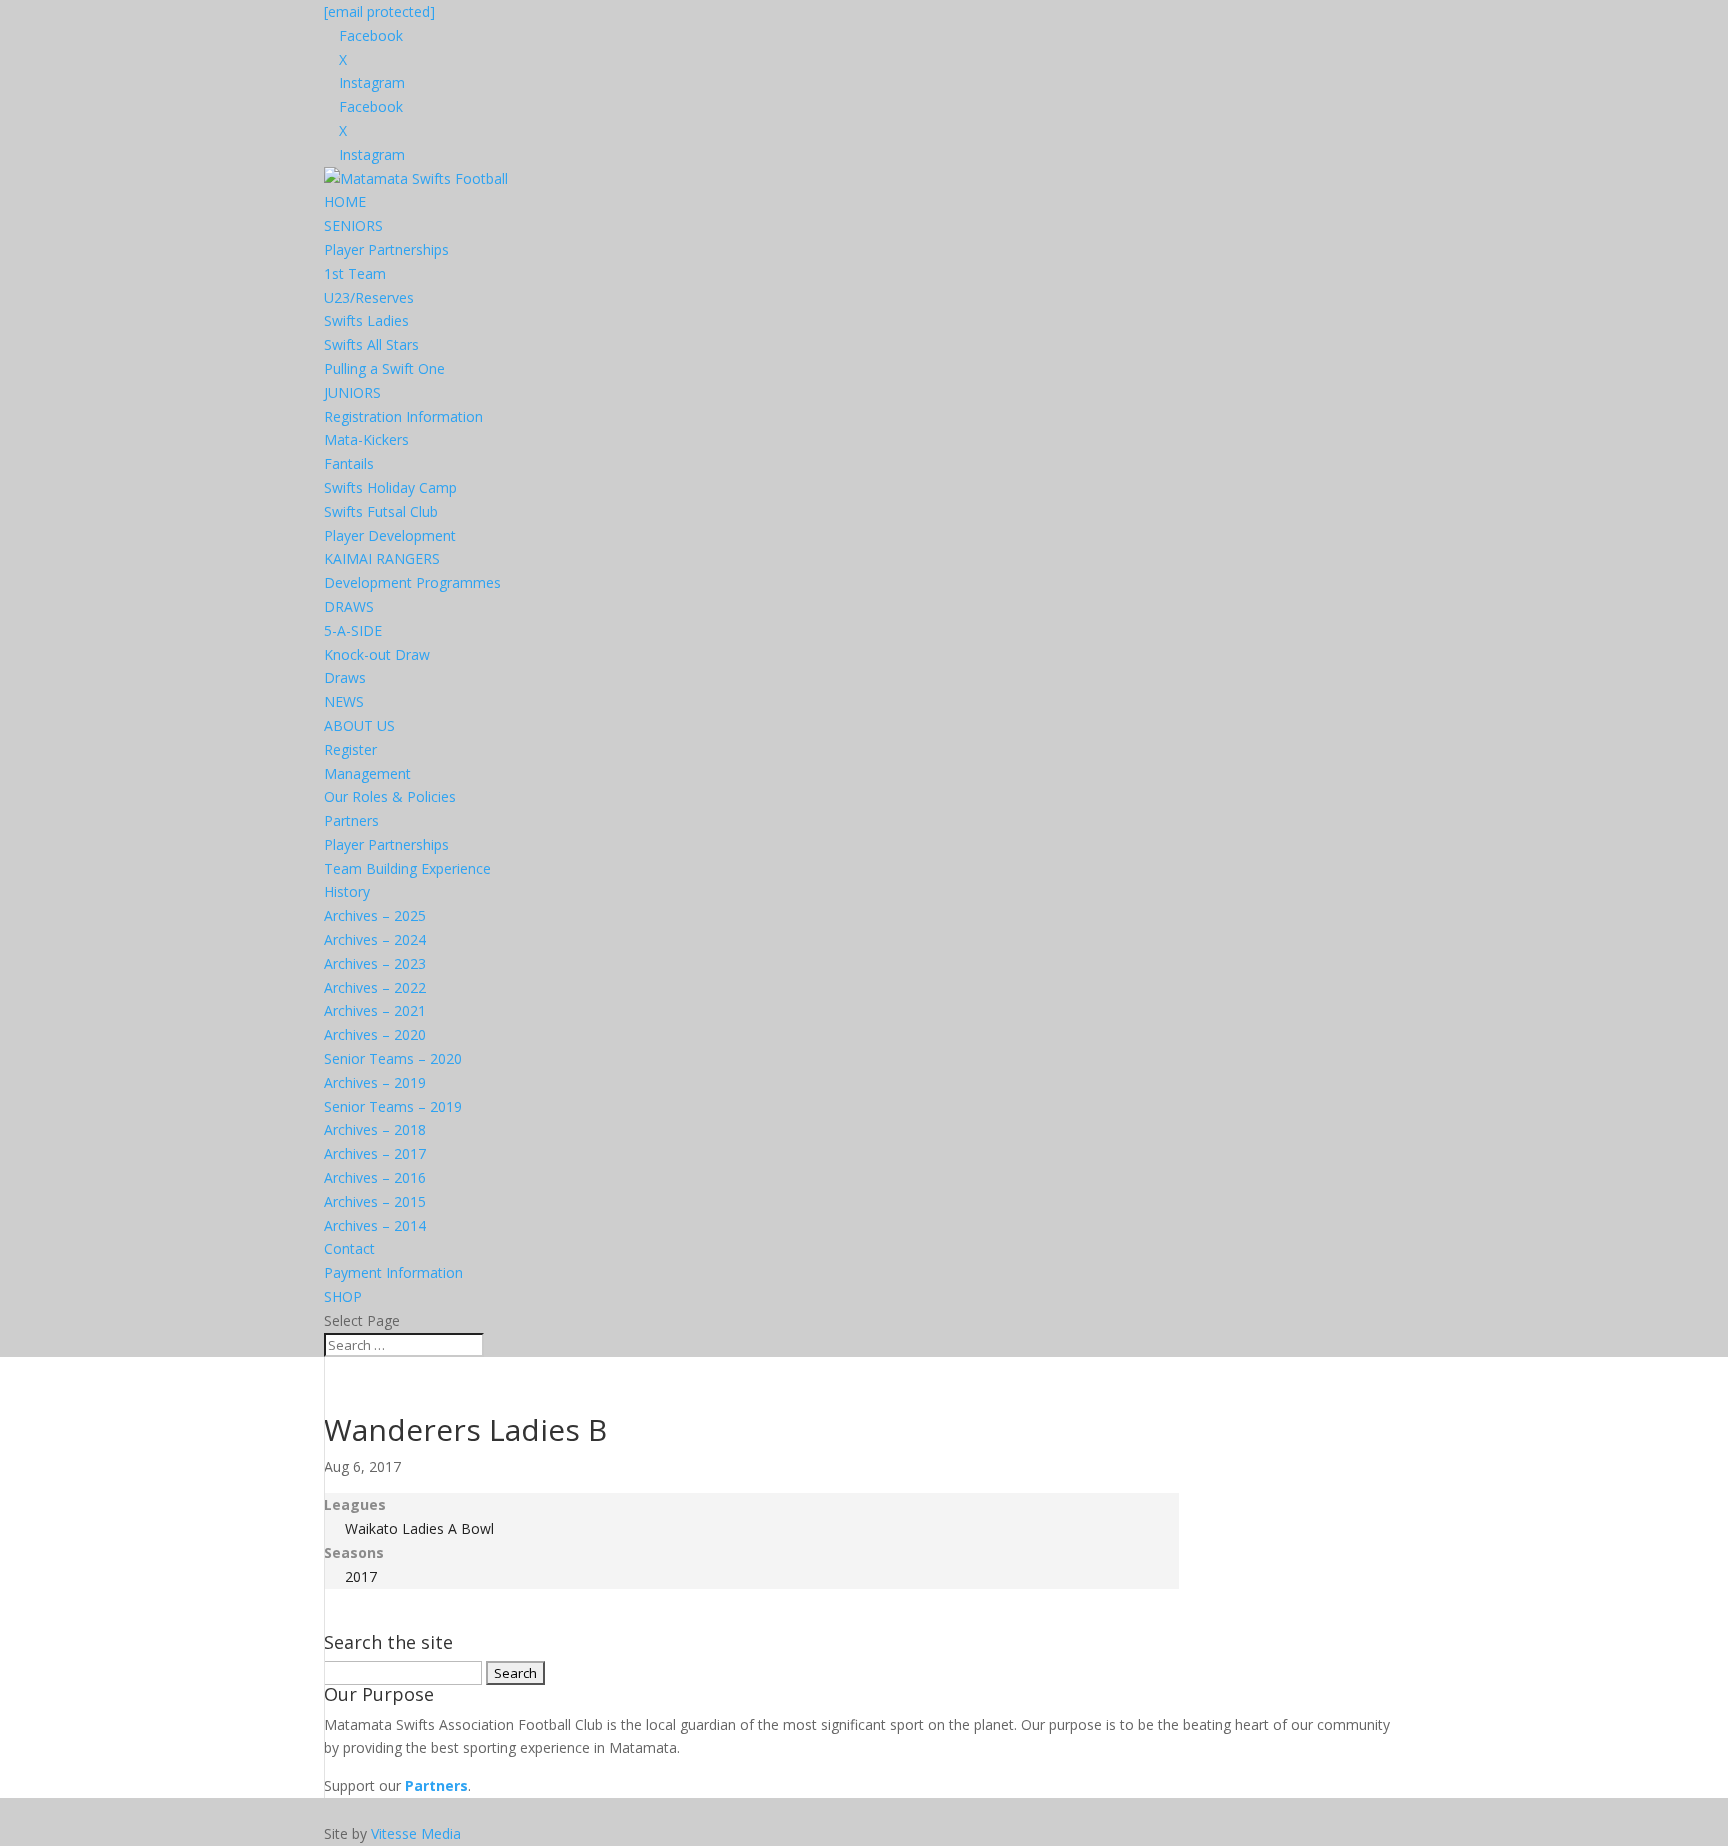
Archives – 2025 (375, 915)
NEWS (344, 701)
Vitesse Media (416, 1833)
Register (350, 749)
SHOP (343, 1296)
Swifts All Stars (371, 344)
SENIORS (353, 225)
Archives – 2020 (375, 1034)
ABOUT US (359, 725)
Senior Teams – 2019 (393, 1106)
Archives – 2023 (375, 963)
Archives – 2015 (375, 1201)
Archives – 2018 (375, 1129)
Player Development (390, 535)
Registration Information (403, 416)
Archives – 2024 (375, 939)
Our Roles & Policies (390, 796)
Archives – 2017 (375, 1153)
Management (367, 773)
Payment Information (393, 1272)
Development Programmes (412, 582)
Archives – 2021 (375, 1010)
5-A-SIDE (353, 630)
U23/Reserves (369, 297)
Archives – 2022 (375, 987)
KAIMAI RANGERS (382, 558)
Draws (345, 677)
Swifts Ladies (366, 320)
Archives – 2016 (375, 1177)
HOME (345, 201)
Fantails (349, 463)
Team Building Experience (407, 868)
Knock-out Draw (377, 654)
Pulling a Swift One (384, 368)
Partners (351, 820)
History (347, 891)
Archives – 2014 (375, 1225)
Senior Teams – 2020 (393, 1058)
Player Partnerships (386, 249)
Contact (349, 1248)
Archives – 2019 (375, 1082)
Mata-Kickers (366, 439)
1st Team (355, 273)
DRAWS (349, 606)
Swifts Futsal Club (381, 511)
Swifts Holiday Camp (390, 487)
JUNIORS (352, 392)
